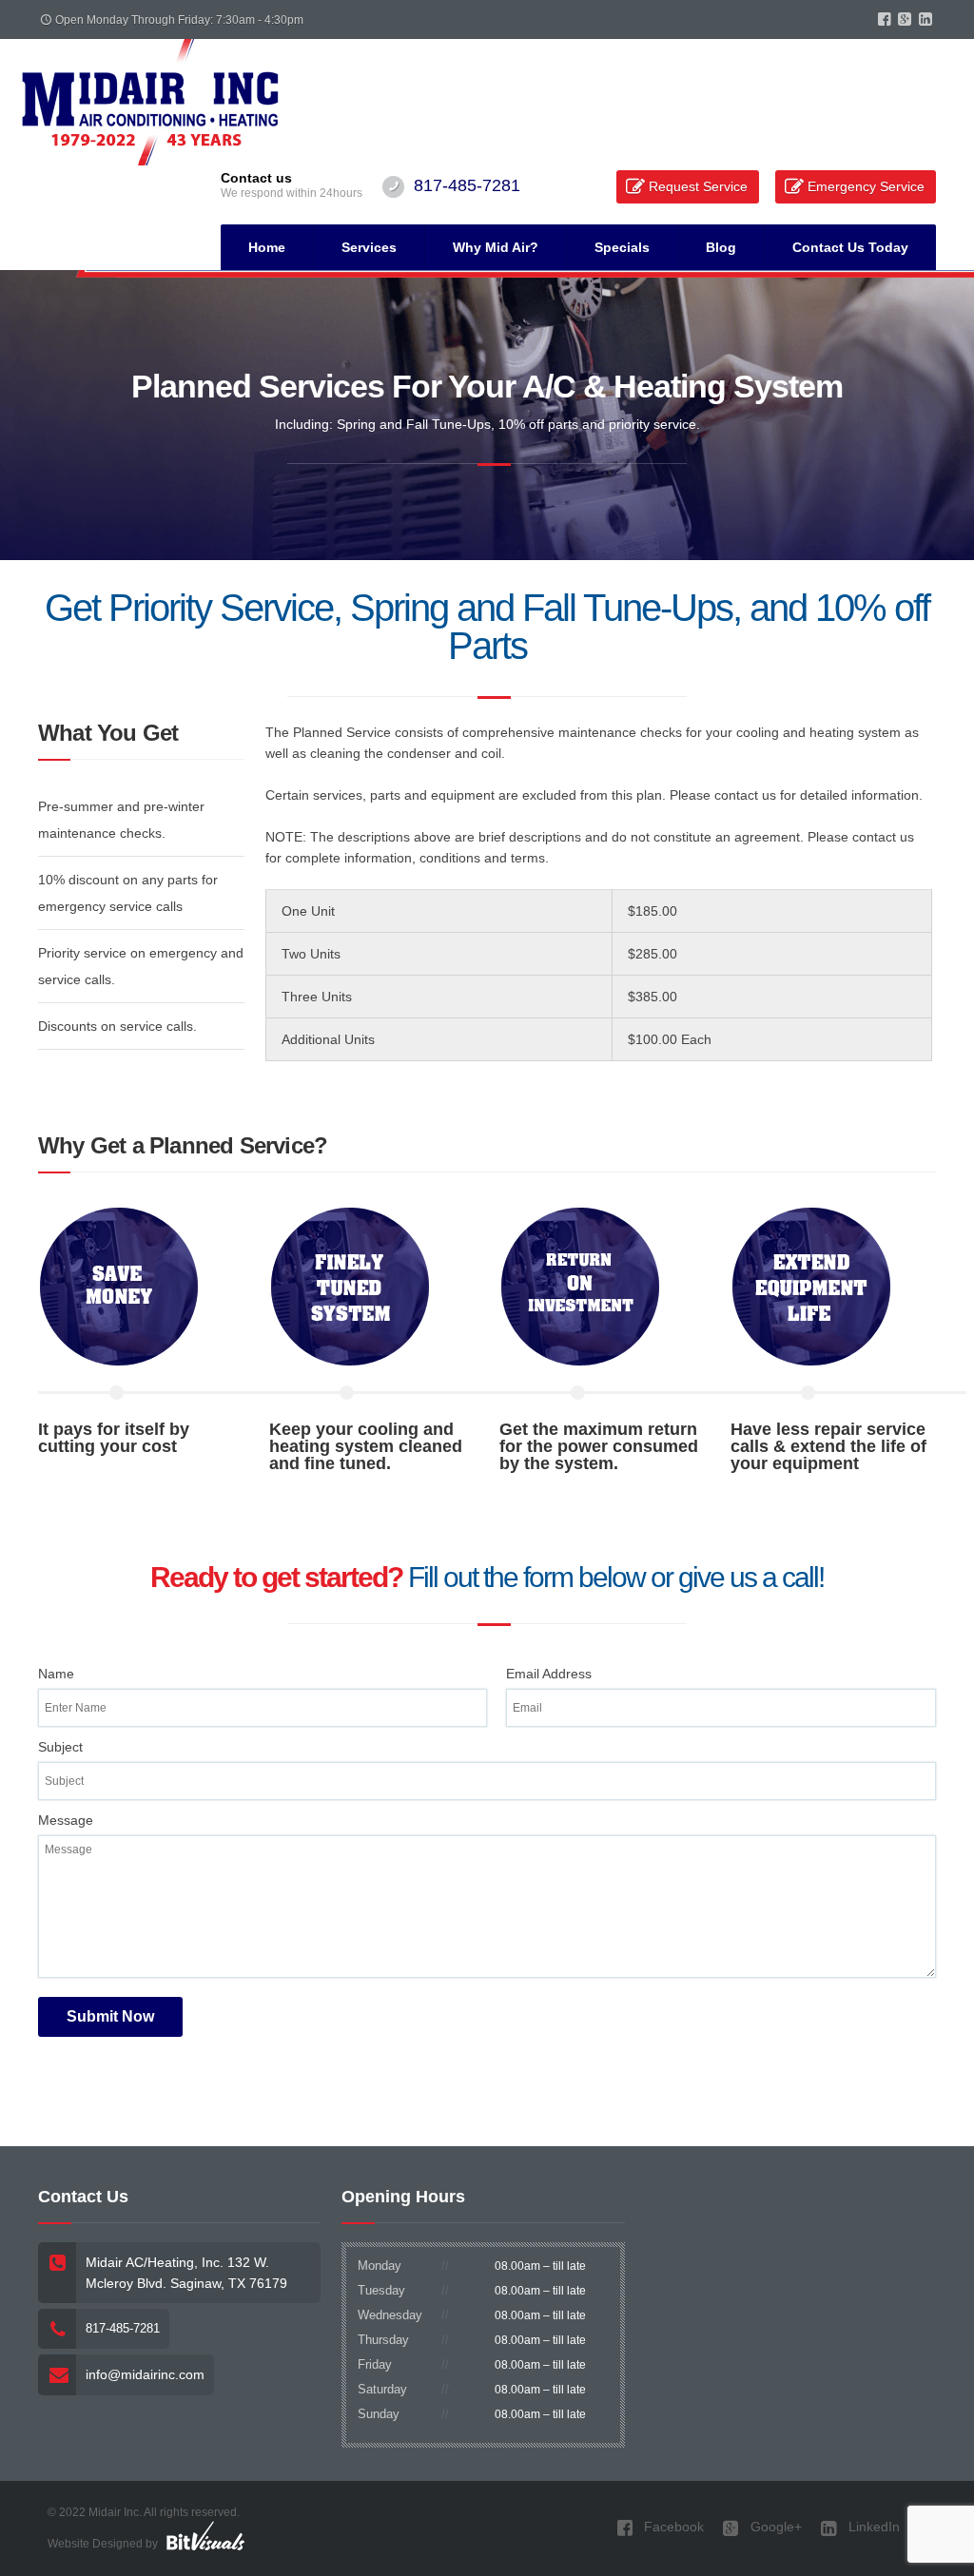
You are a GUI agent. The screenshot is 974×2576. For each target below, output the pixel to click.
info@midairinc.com (145, 2374)
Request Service (698, 186)
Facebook (672, 2527)
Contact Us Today (850, 247)
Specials (622, 247)
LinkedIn (872, 2527)
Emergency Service (866, 186)
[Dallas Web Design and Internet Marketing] (205, 2535)
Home (267, 247)
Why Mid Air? (496, 247)
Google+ (774, 2527)
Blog (721, 247)
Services (369, 247)
